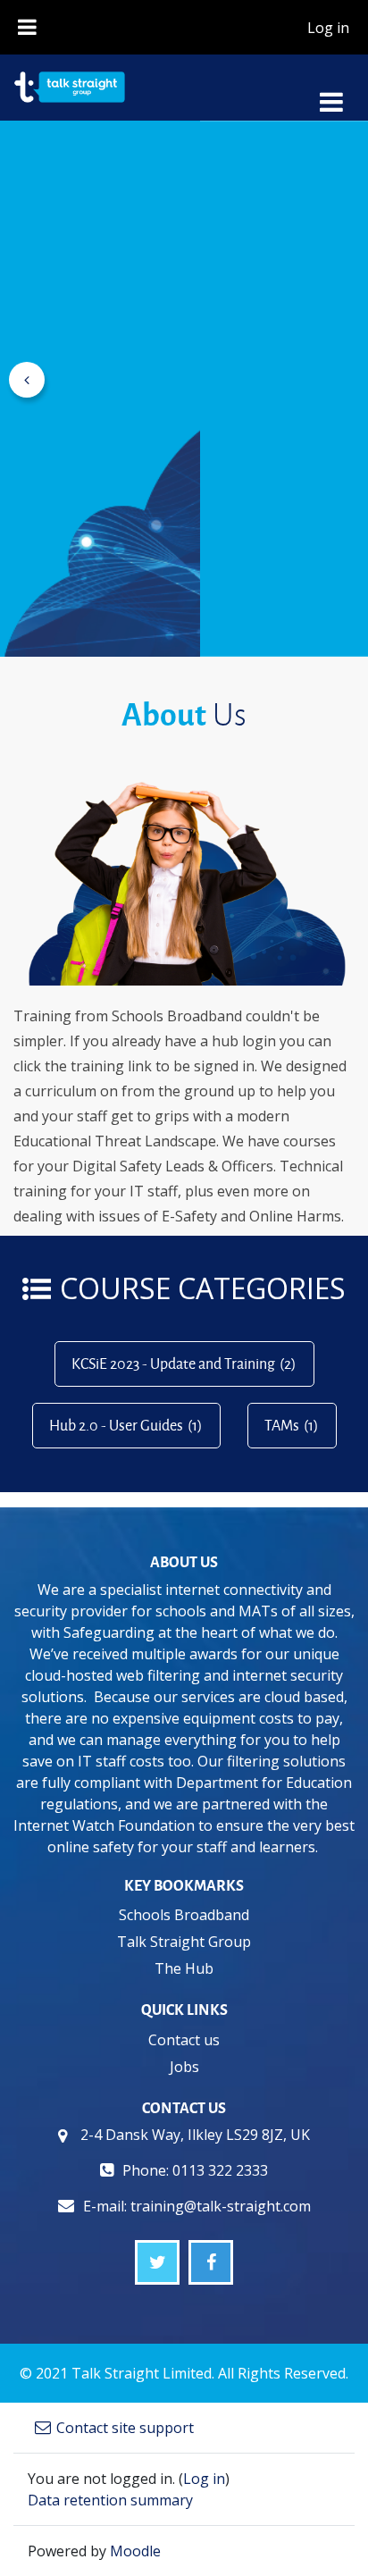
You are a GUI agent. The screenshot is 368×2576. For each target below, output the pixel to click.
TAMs (282, 1425)
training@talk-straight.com (221, 2206)
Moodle (135, 2551)
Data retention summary (110, 2500)
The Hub (184, 1968)
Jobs (184, 2067)
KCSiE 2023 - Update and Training (173, 1364)
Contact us (184, 2040)
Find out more (99, 509)
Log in (328, 28)
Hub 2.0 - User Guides (116, 1425)
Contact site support (125, 2428)
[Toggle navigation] (331, 92)
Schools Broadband (184, 1915)
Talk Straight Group (184, 1942)
